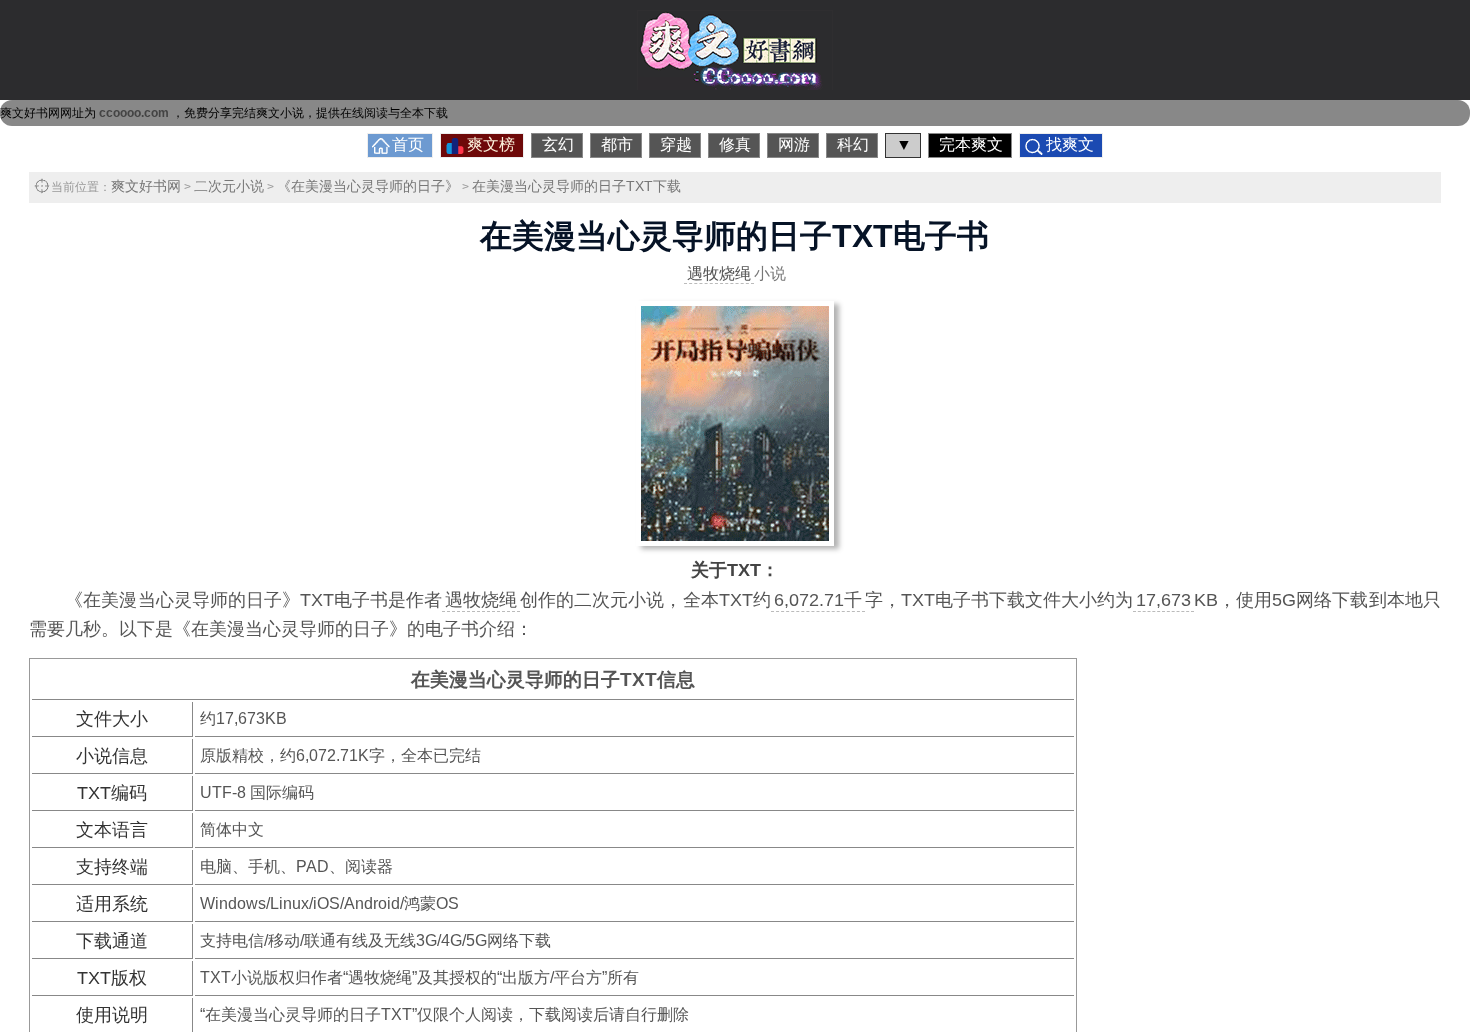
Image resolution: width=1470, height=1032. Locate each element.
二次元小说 (229, 186)
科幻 (853, 144)
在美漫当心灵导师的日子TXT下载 (576, 186)
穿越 (676, 144)
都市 (617, 144)
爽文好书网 (146, 186)
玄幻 (558, 144)
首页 (408, 144)
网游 (794, 144)
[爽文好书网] (735, 84)
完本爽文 (971, 144)
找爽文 (1070, 144)
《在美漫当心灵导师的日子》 (368, 186)
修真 (735, 144)
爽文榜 (491, 144)
